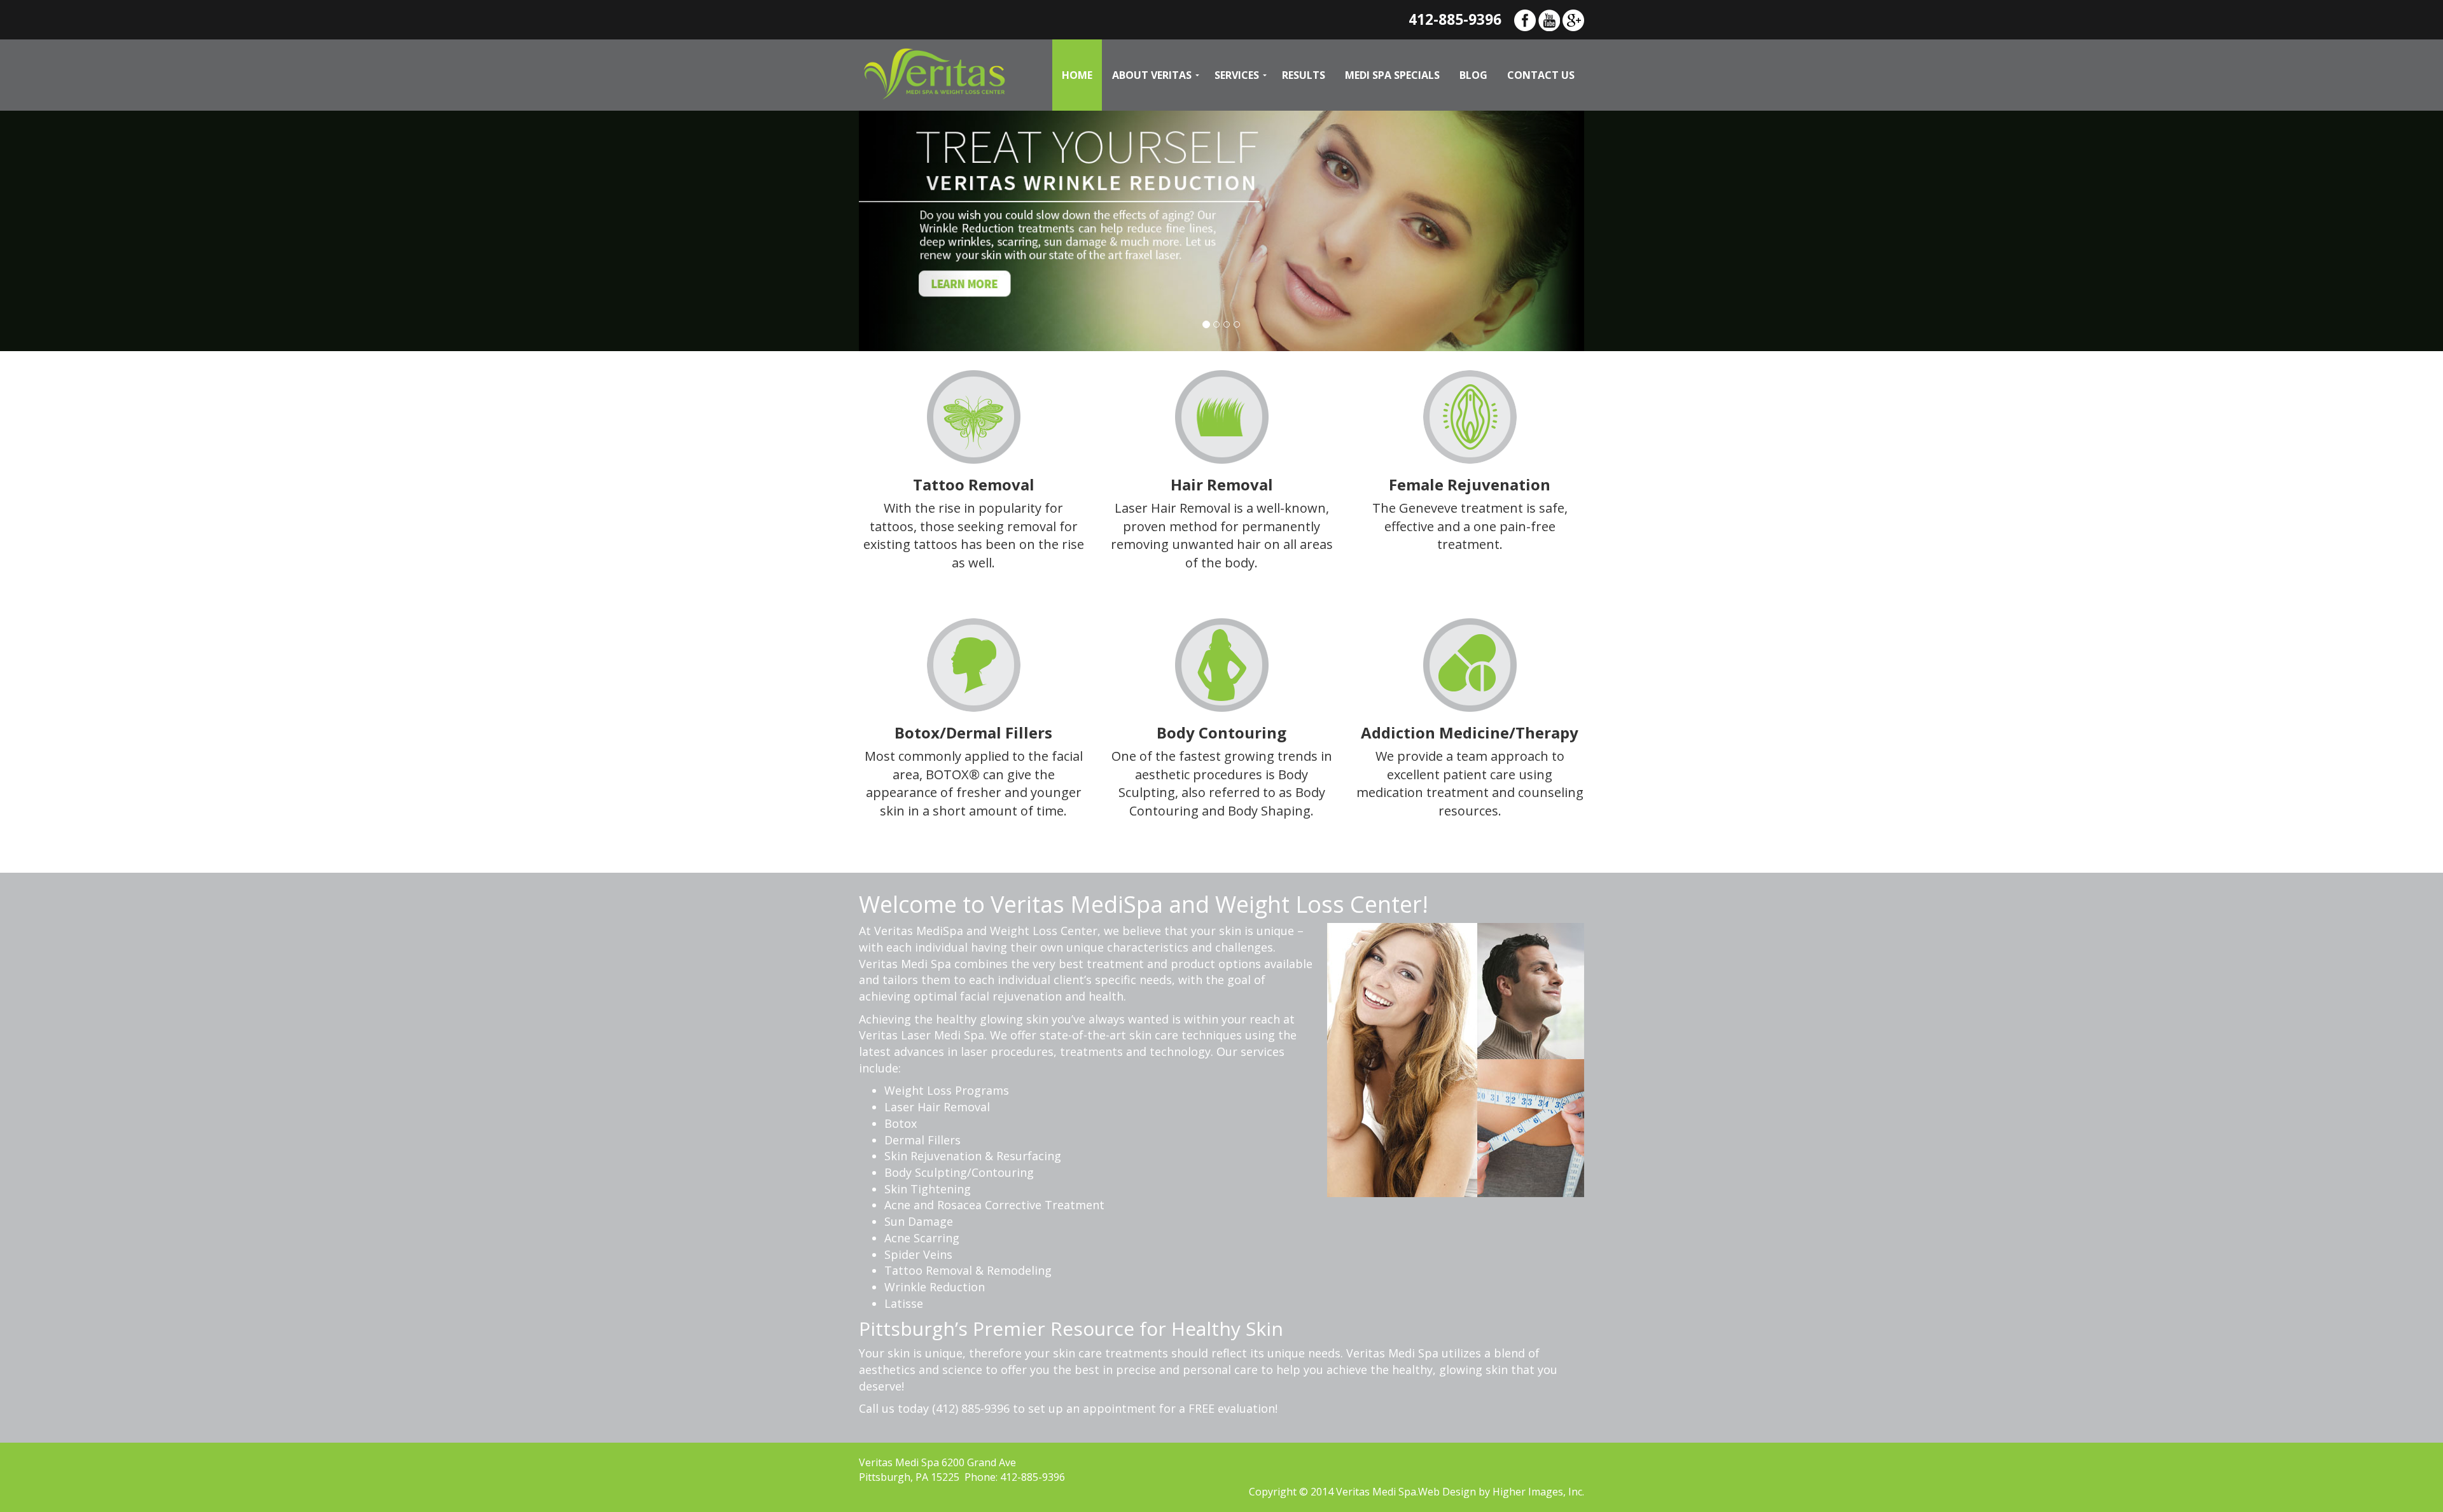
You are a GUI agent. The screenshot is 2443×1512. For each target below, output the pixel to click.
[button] (913, 231)
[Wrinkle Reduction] (974, 663)
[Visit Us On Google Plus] (1573, 19)
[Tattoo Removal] (974, 415)
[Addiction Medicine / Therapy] (1470, 663)
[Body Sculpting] (1222, 663)
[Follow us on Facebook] (1525, 19)
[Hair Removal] (1222, 415)
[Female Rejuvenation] (1470, 415)
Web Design (1447, 1492)
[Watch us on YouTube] (1549, 19)
